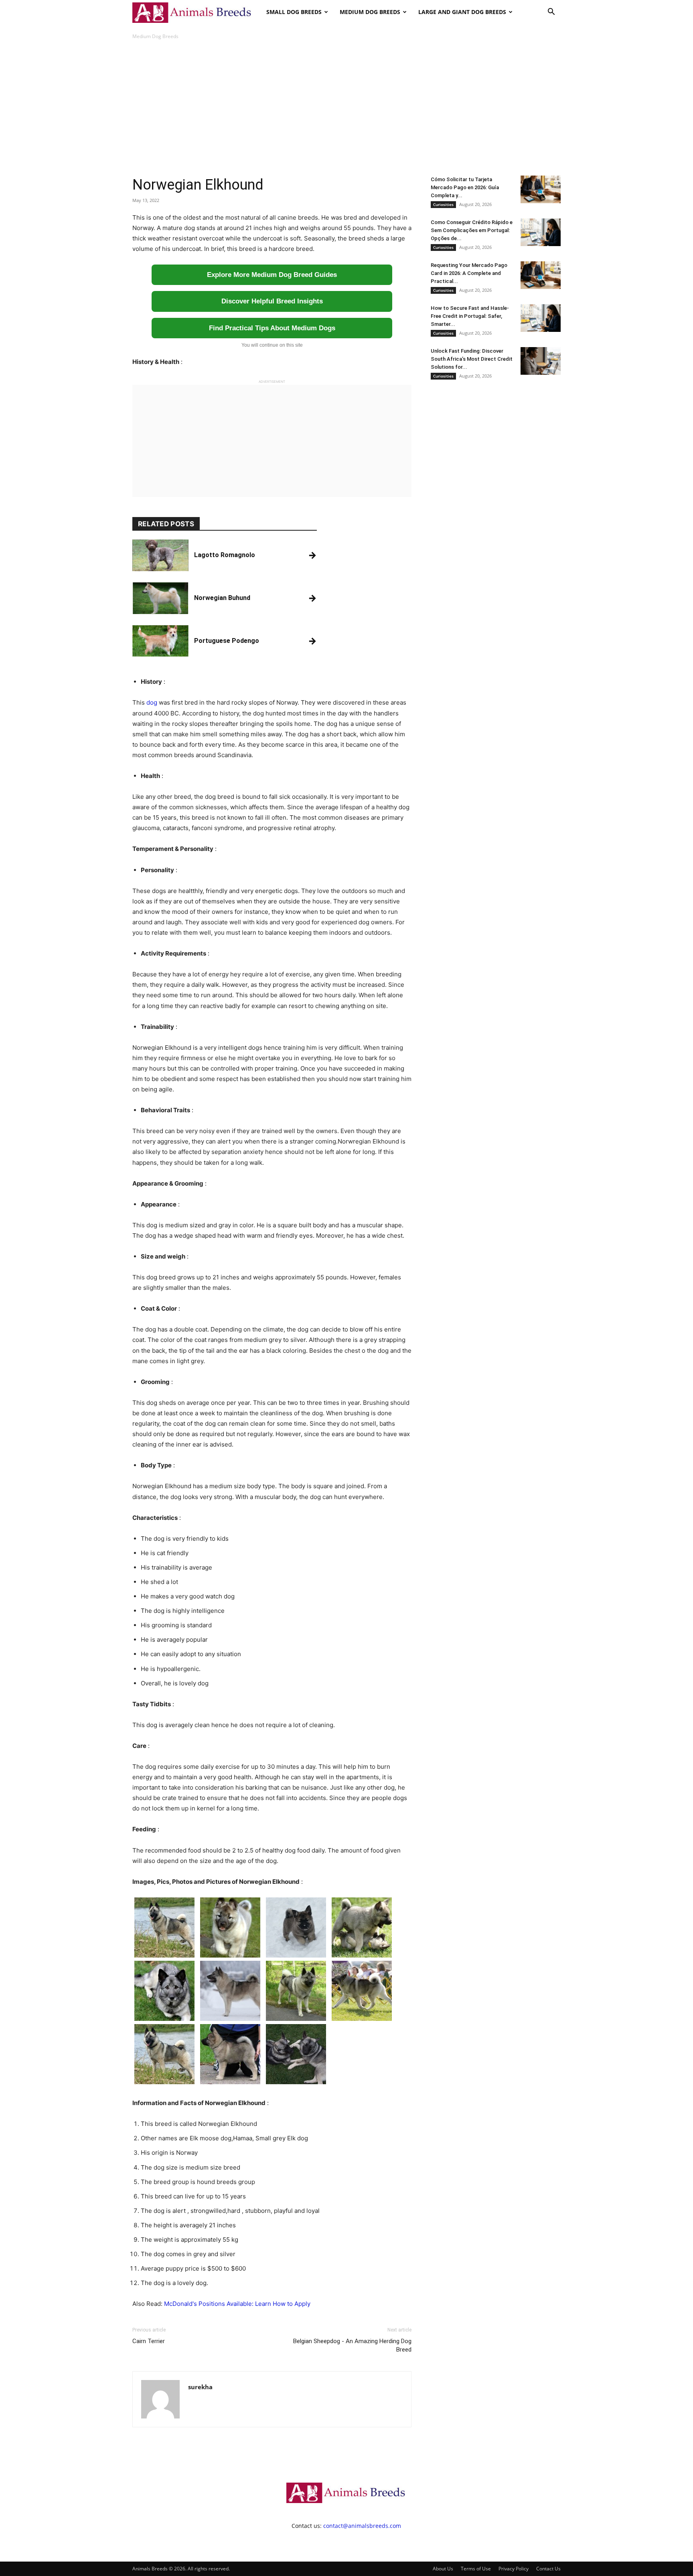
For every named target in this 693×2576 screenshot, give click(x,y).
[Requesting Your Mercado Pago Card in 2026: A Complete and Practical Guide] (541, 275)
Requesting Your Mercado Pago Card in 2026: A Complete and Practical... (469, 273)
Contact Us (548, 2569)
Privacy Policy (514, 2569)
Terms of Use (476, 2569)
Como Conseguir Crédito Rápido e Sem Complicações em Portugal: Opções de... (472, 230)
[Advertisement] (346, 108)
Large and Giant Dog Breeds (462, 12)
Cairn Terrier (149, 2341)
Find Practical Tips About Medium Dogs (272, 328)
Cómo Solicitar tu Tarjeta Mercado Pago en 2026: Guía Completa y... (465, 187)
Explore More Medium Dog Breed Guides (272, 275)
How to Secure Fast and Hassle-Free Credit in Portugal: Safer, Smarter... (470, 316)
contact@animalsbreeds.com (362, 2526)
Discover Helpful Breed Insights (272, 301)
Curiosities (443, 204)
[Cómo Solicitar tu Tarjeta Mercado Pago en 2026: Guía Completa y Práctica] (541, 189)
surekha (200, 2387)
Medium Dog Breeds (370, 12)
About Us (443, 2569)
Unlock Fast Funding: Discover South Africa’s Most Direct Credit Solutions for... (472, 359)
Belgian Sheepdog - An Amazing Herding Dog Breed (352, 2345)
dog (152, 702)
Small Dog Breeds (294, 12)
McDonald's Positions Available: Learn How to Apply (237, 2304)
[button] (551, 13)
